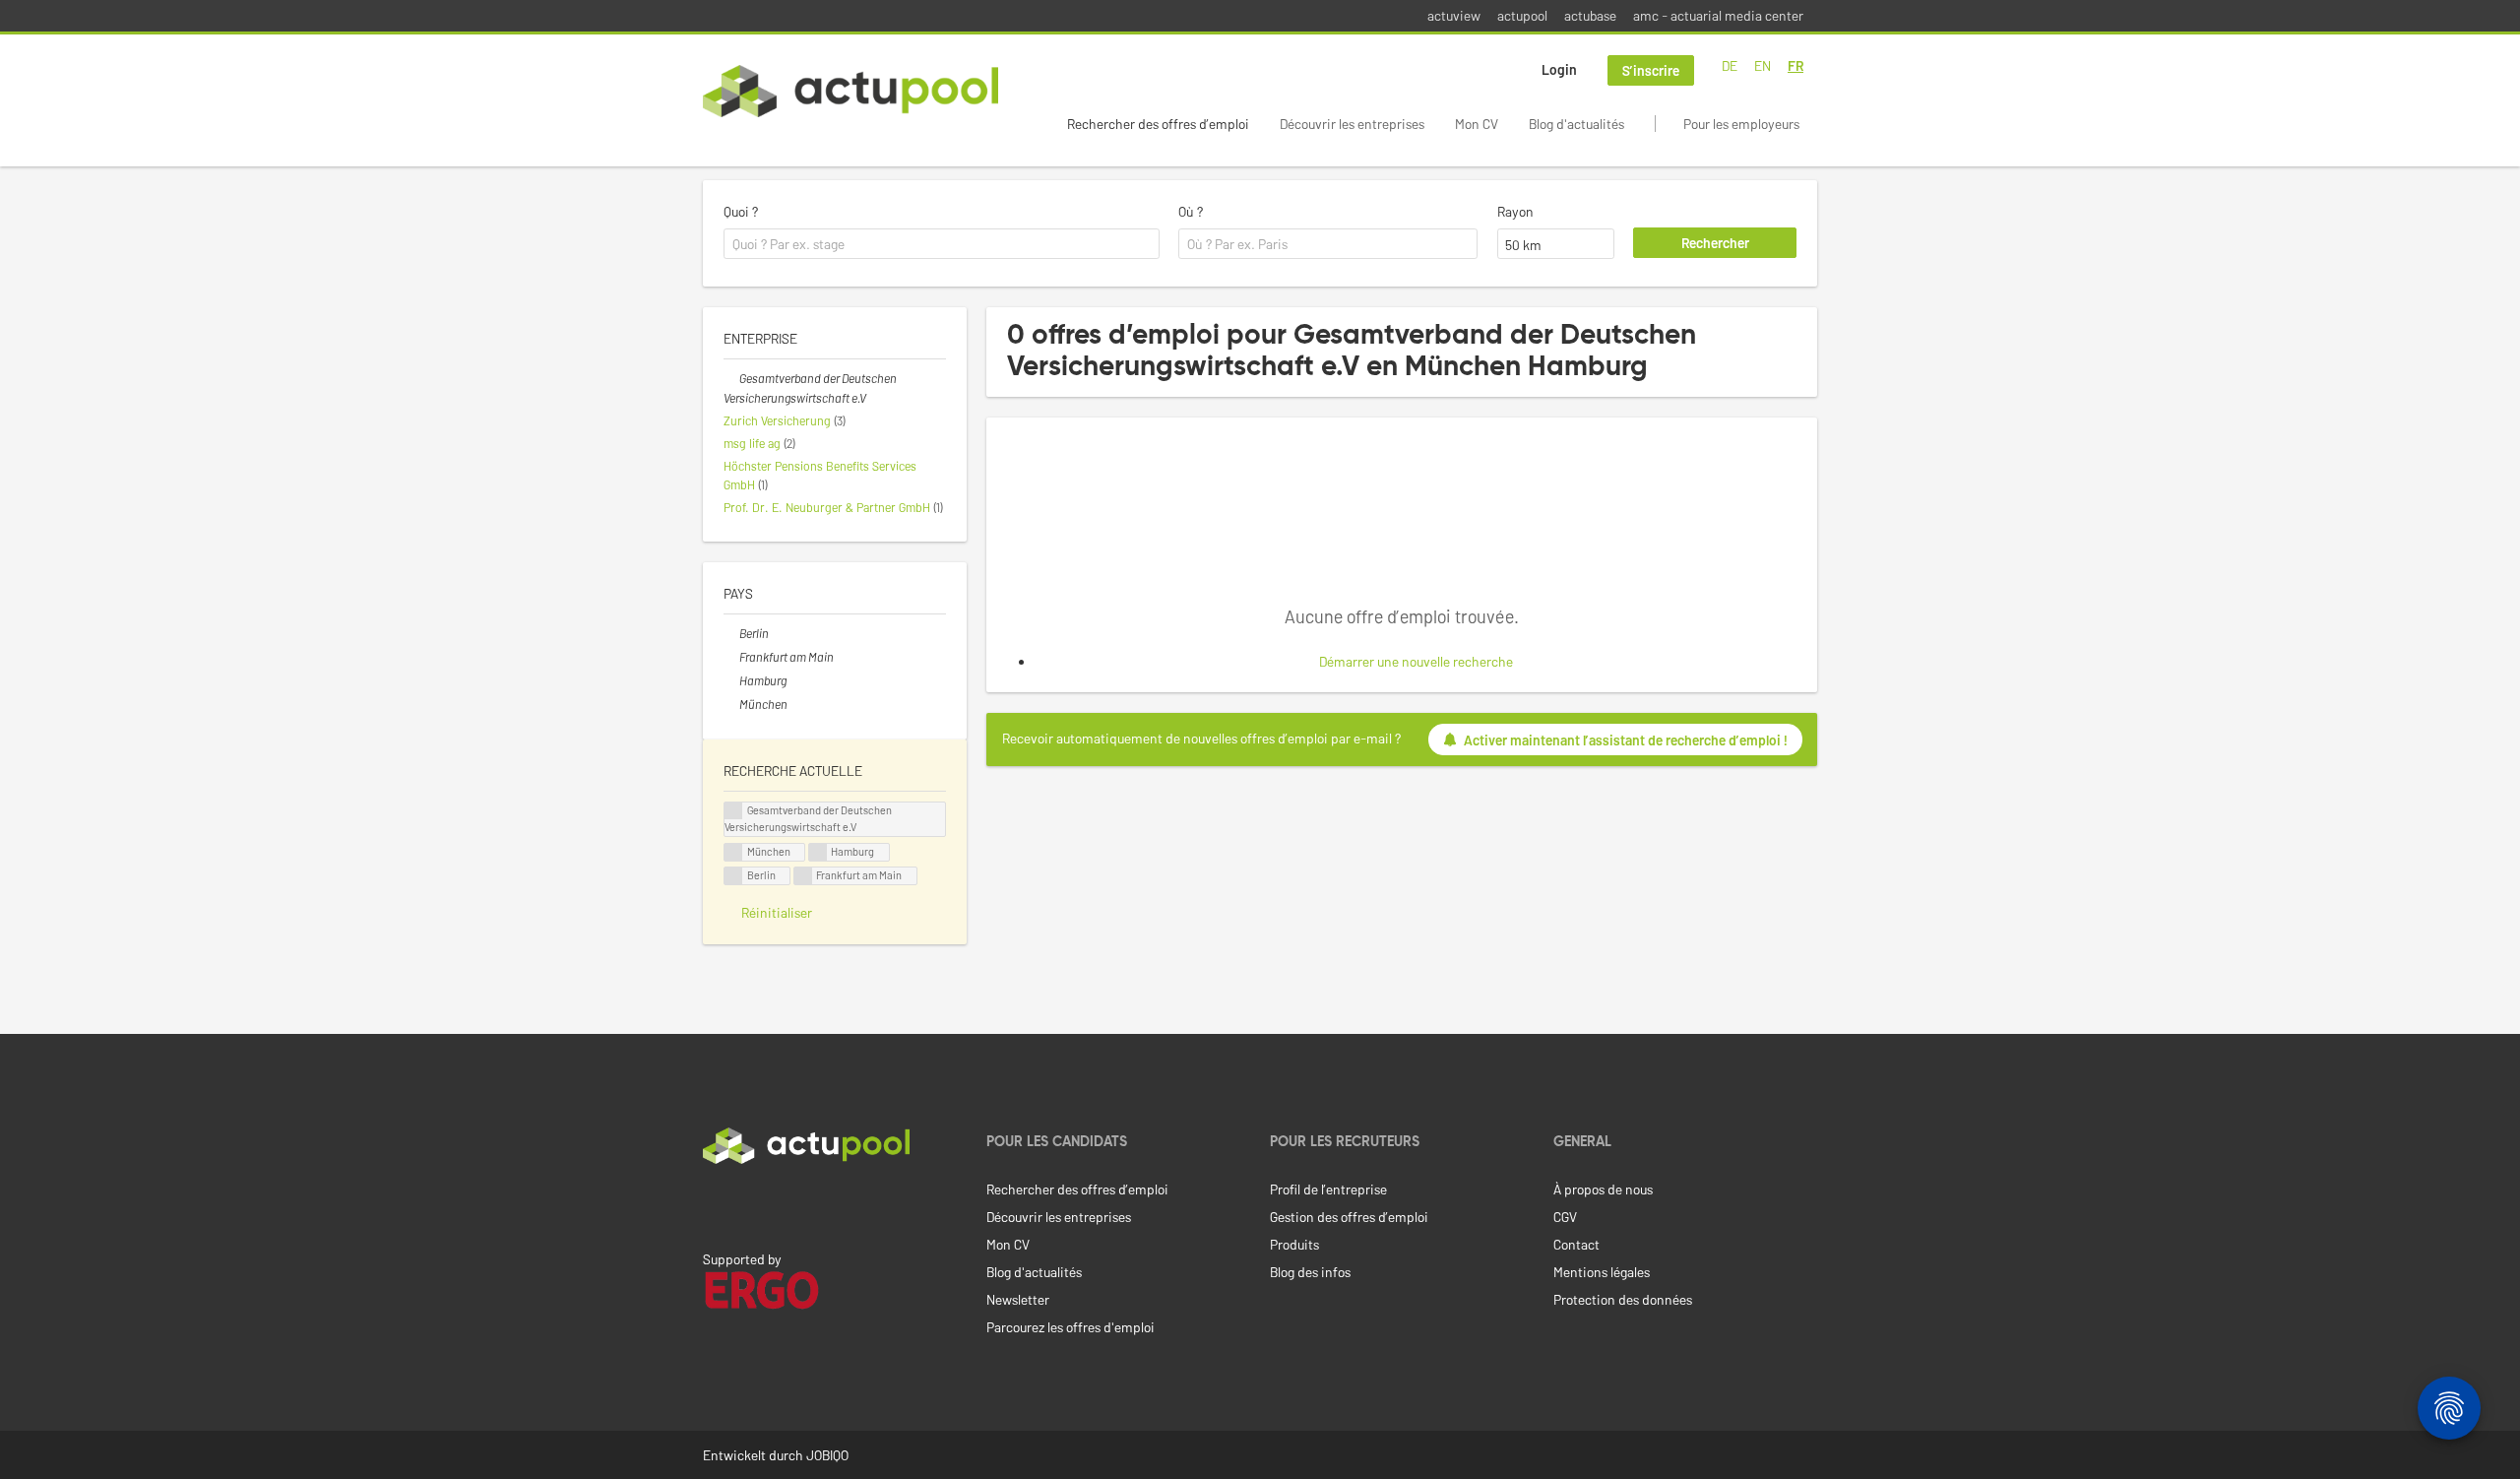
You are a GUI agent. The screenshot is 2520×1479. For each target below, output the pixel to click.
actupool (1522, 15)
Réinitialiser (777, 912)
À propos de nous (1603, 1189)
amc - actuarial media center (1718, 15)
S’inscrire (1651, 70)
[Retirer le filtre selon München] (731, 704)
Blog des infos (1310, 1272)
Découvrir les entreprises (1352, 124)
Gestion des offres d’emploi (1349, 1217)
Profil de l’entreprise (1328, 1189)
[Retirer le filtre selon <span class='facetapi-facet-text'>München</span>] (733, 852)
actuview (1454, 15)
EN (1763, 65)
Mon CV (1477, 124)
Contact (1576, 1244)
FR (1795, 65)
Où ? (1191, 211)
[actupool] (850, 91)
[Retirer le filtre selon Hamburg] (731, 680)
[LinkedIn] (714, 1205)
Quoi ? (741, 211)
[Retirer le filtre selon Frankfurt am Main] (731, 657)
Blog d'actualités (1576, 124)
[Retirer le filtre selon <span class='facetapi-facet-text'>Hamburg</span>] (818, 852)
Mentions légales (1602, 1272)
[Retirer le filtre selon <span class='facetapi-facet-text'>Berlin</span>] (733, 876)
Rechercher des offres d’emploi (1158, 124)
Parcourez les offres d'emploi (1071, 1327)
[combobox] (942, 244)
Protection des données (1623, 1299)
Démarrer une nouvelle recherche (1416, 661)
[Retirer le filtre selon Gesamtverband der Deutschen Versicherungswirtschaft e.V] (731, 378)
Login (1559, 69)
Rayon (1515, 211)
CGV (1565, 1217)
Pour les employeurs (1741, 124)
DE (1730, 65)
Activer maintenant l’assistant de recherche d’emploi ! (1626, 740)
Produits (1294, 1244)
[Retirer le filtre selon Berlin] (731, 633)
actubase (1590, 15)
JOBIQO (827, 1455)
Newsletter (1018, 1299)
